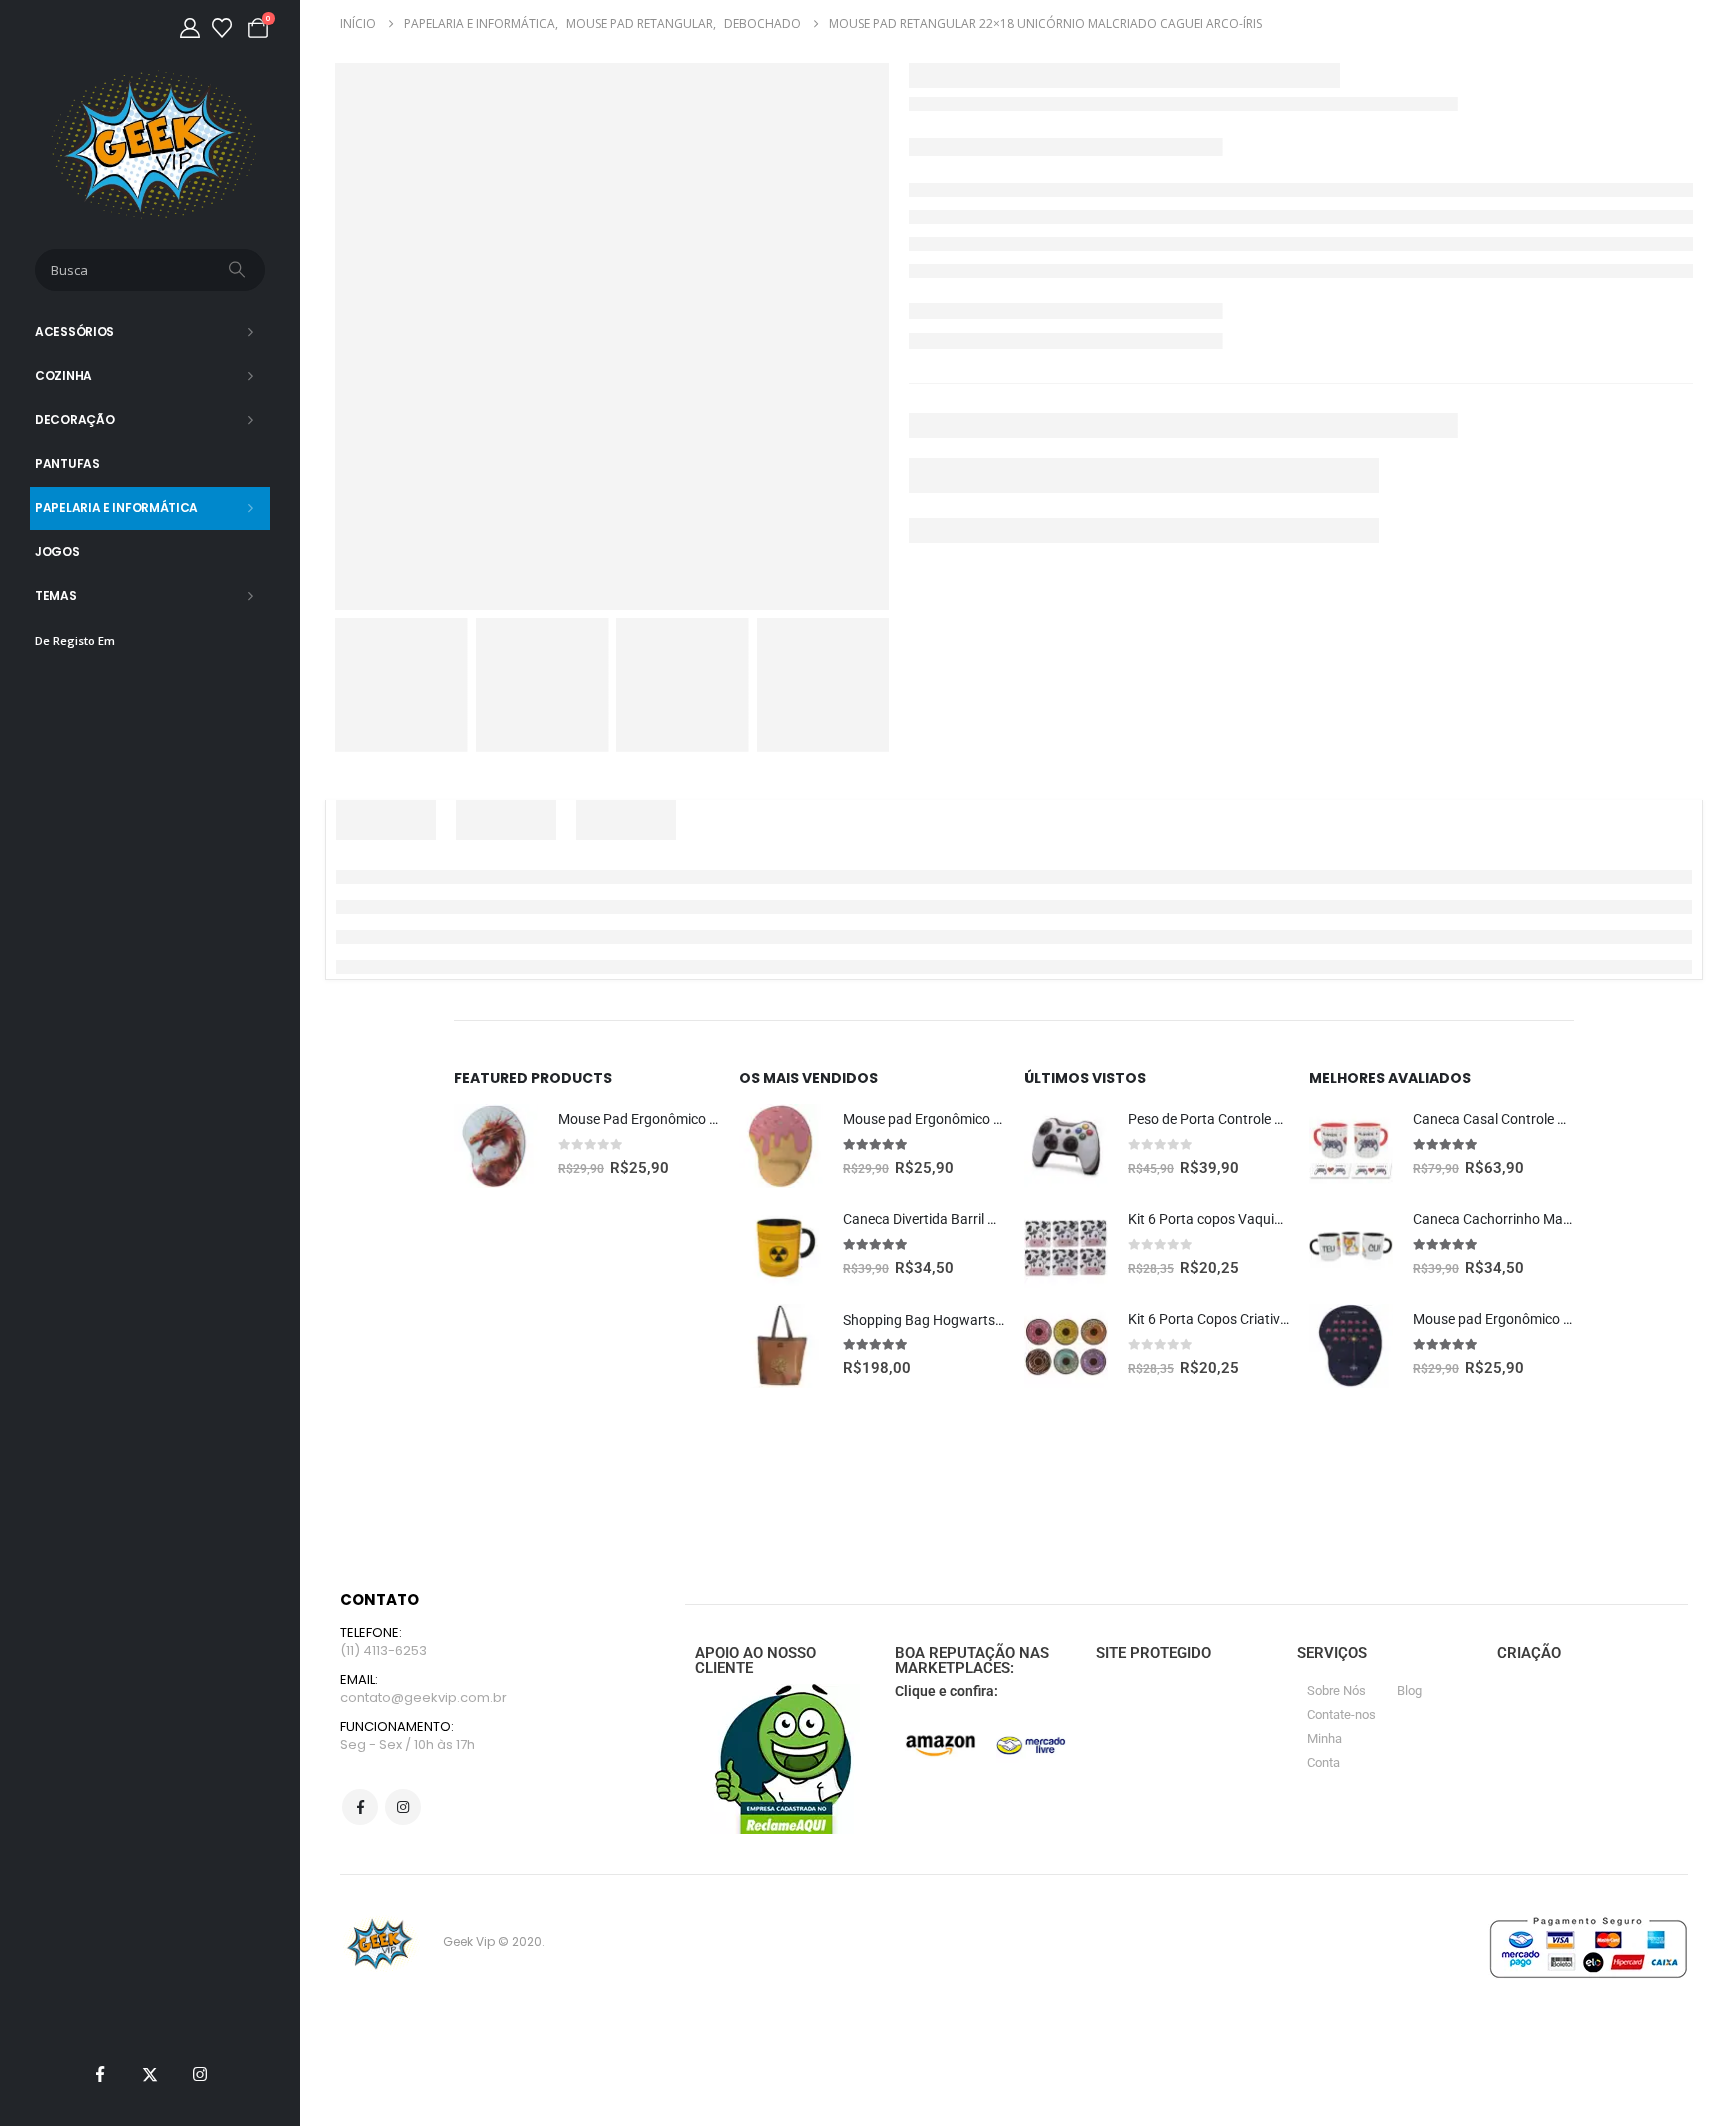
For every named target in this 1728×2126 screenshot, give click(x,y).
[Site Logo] (150, 144)
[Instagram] (200, 2074)
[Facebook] (100, 2074)
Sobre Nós (1336, 1690)
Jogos (57, 551)
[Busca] (239, 270)
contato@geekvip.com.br (423, 1697)
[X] (150, 2074)
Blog (1409, 1690)
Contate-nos (1341, 1714)
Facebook (360, 1807)
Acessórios (74, 331)
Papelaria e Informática (116, 507)
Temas (56, 595)
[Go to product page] (496, 1146)
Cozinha (63, 375)
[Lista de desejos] (222, 28)
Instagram (403, 1807)
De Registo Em (75, 640)
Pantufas (67, 463)
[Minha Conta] (190, 28)
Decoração (74, 419)
